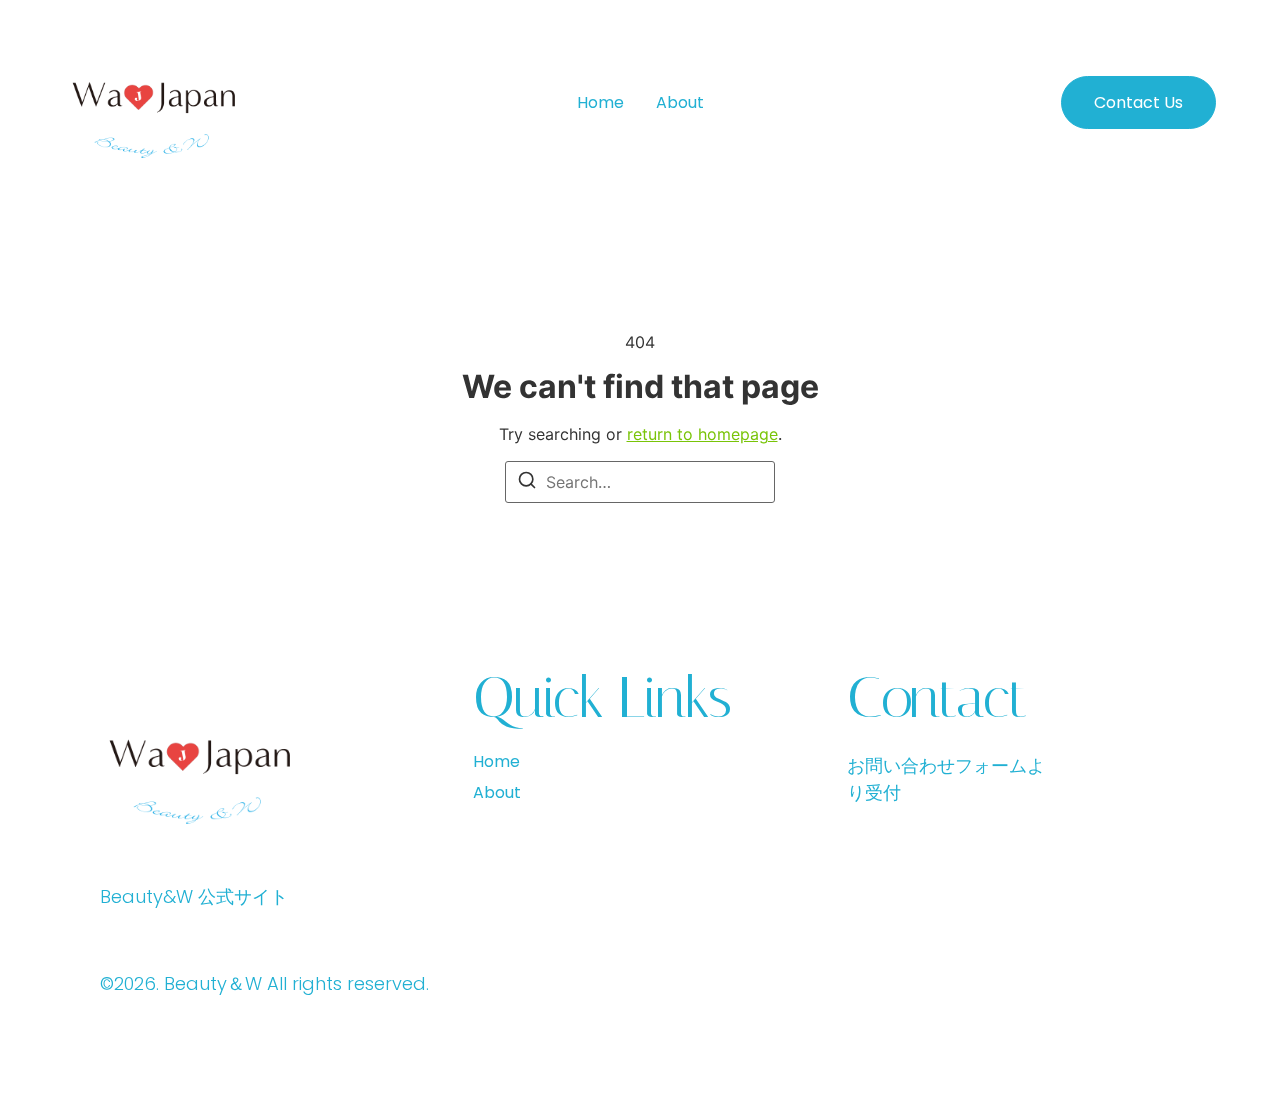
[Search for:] (640, 482)
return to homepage (702, 434)
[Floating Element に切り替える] (1207, 1044)
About (680, 102)
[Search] (527, 483)
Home (600, 102)
